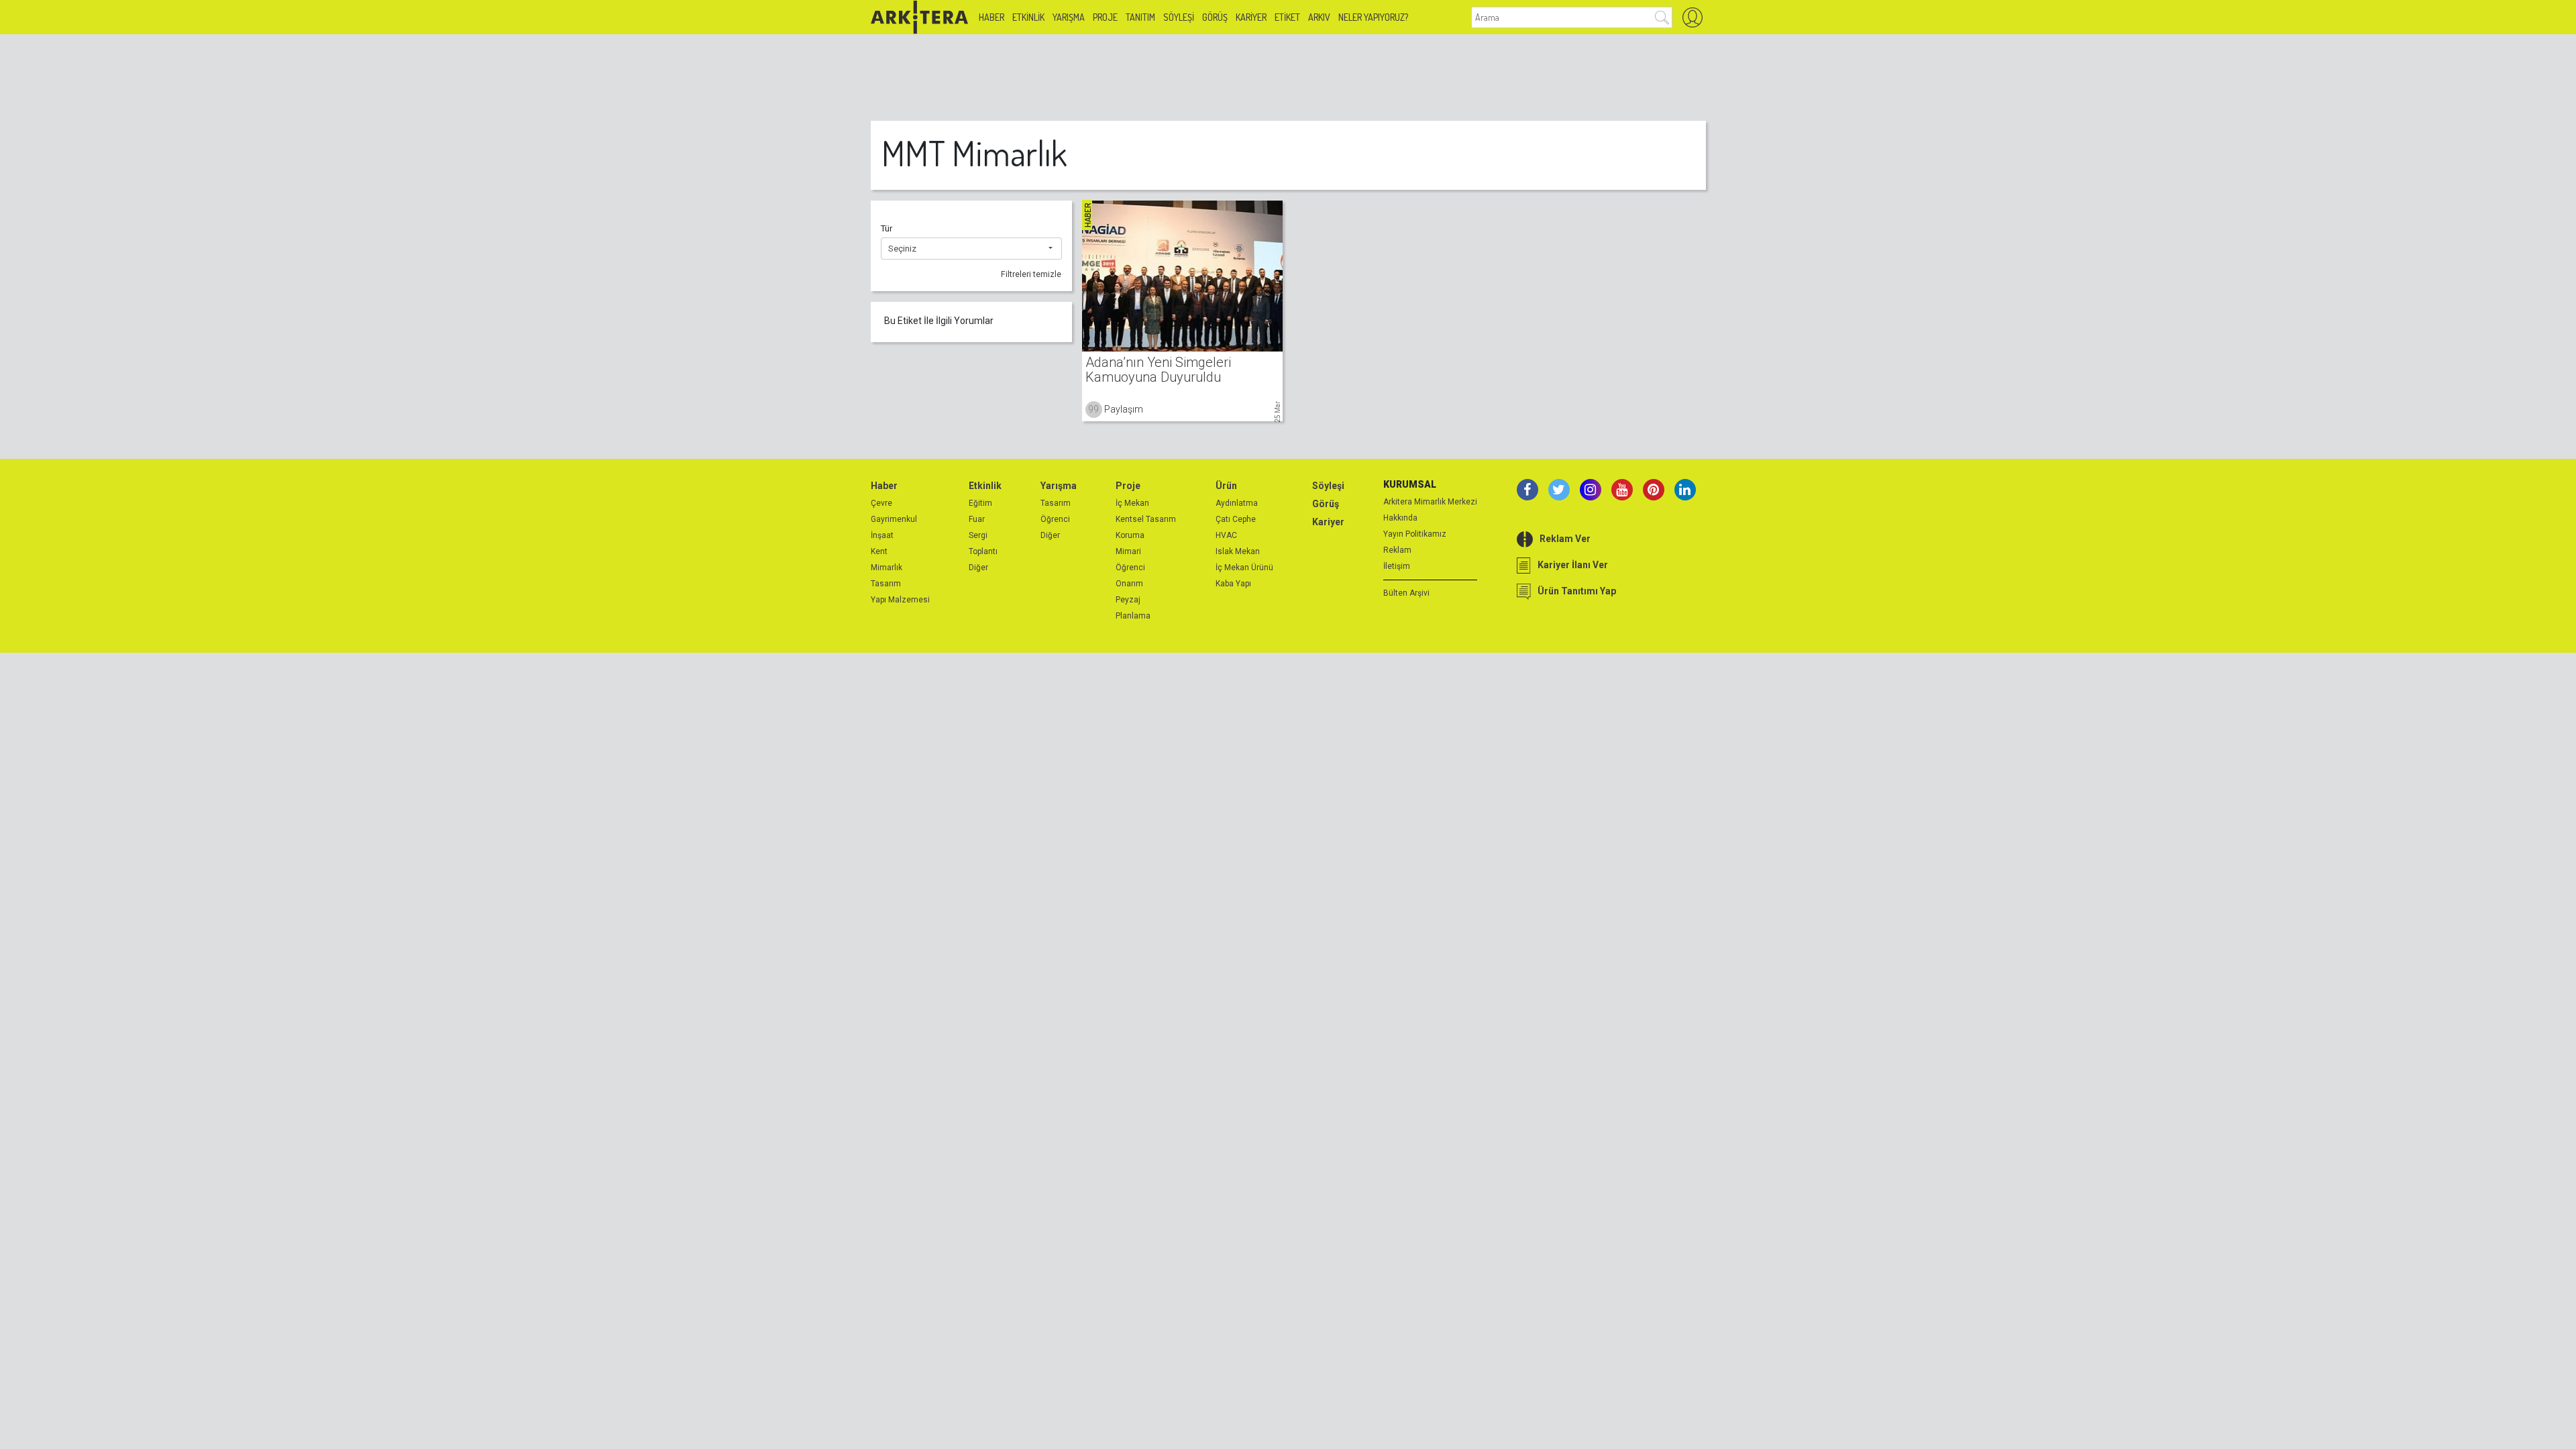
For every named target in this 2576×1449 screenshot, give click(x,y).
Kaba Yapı (1233, 584)
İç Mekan (1132, 503)
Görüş (1215, 17)
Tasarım (886, 584)
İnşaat (882, 535)
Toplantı (983, 551)
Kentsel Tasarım (1146, 519)
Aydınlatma (1237, 503)
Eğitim (980, 503)
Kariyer (1251, 17)
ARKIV (1319, 17)
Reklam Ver (1565, 539)
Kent (879, 551)
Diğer (978, 568)
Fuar (977, 519)
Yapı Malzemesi (900, 600)
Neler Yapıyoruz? (1373, 17)
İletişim (1397, 566)
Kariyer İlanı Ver (1573, 565)
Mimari (1128, 551)
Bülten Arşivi (1406, 593)
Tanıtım (1140, 17)
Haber (991, 17)
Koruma (1130, 535)
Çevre (881, 503)
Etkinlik (1028, 17)
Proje (1105, 17)
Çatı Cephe (1236, 519)
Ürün (1226, 486)
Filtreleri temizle (1031, 274)
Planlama (1133, 616)
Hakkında (1400, 518)
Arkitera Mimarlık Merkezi (1430, 502)
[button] (971, 249)
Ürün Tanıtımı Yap (1577, 591)
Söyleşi (1179, 17)
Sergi (978, 535)
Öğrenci (1055, 519)
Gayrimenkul (894, 519)
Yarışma (1069, 17)
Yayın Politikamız (1415, 534)
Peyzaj (1128, 600)
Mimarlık (887, 568)
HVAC (1226, 535)
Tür (887, 228)
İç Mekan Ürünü (1244, 568)
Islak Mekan (1238, 551)
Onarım (1129, 584)
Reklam (1397, 550)
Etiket (1287, 17)
